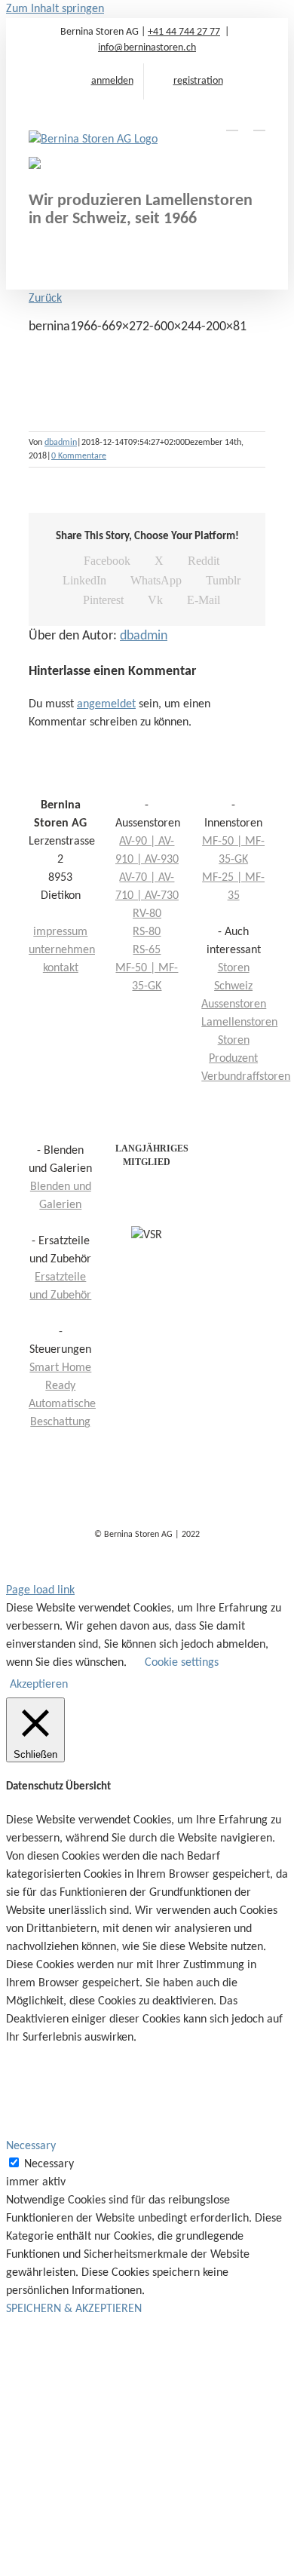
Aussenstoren (234, 1004)
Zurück (45, 299)
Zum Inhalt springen (55, 9)
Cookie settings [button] (182, 1663)
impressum (60, 932)
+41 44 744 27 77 (184, 32)
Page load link (40, 1590)
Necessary (49, 2164)
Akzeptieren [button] (39, 1685)
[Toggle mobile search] (232, 123)
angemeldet (106, 704)
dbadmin (61, 443)
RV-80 (147, 914)
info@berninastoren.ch (147, 48)
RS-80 (147, 932)
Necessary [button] (31, 2146)
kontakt (61, 968)
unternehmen (62, 950)
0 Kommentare (79, 456)
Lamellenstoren (239, 1023)
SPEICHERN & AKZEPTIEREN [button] (74, 2309)
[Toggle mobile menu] (259, 123)
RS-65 (147, 950)
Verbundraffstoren (246, 1077)
